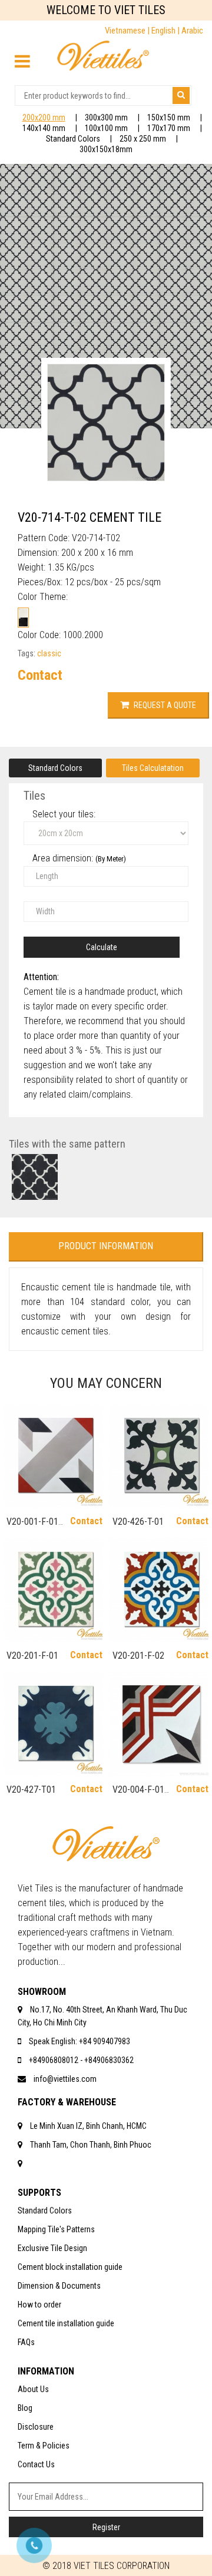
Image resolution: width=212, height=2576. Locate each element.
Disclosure (36, 2427)
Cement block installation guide (70, 2267)
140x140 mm (44, 128)
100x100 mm (106, 128)
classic (49, 653)
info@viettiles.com (65, 2079)
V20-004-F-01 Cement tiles (138, 1795)
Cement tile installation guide (66, 2323)
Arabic (192, 31)
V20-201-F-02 (138, 1656)
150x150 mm (169, 118)
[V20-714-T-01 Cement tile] (35, 1177)
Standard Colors (73, 139)
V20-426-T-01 (138, 1522)
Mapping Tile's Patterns (56, 2229)
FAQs (26, 2342)
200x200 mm (44, 118)
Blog (25, 2408)
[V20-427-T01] (53, 1724)
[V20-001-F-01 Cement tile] (53, 1456)
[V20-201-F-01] (53, 1590)
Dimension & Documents (59, 2286)
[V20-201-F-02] (159, 1590)
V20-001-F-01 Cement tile (32, 1527)
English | (166, 31)
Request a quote (164, 705)
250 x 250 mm (143, 139)
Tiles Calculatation (153, 768)
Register (106, 2527)
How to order (39, 2305)
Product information (106, 1246)
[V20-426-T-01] (159, 1456)
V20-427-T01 (31, 1790)
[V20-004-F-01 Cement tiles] (159, 1724)
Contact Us (36, 2464)
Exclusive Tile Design (52, 2248)
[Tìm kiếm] (181, 95)
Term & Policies (44, 2446)
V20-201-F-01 (32, 1656)
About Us (33, 2389)
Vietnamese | (128, 31)
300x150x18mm (106, 149)
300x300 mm (106, 118)
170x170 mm (169, 128)
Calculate (102, 947)
